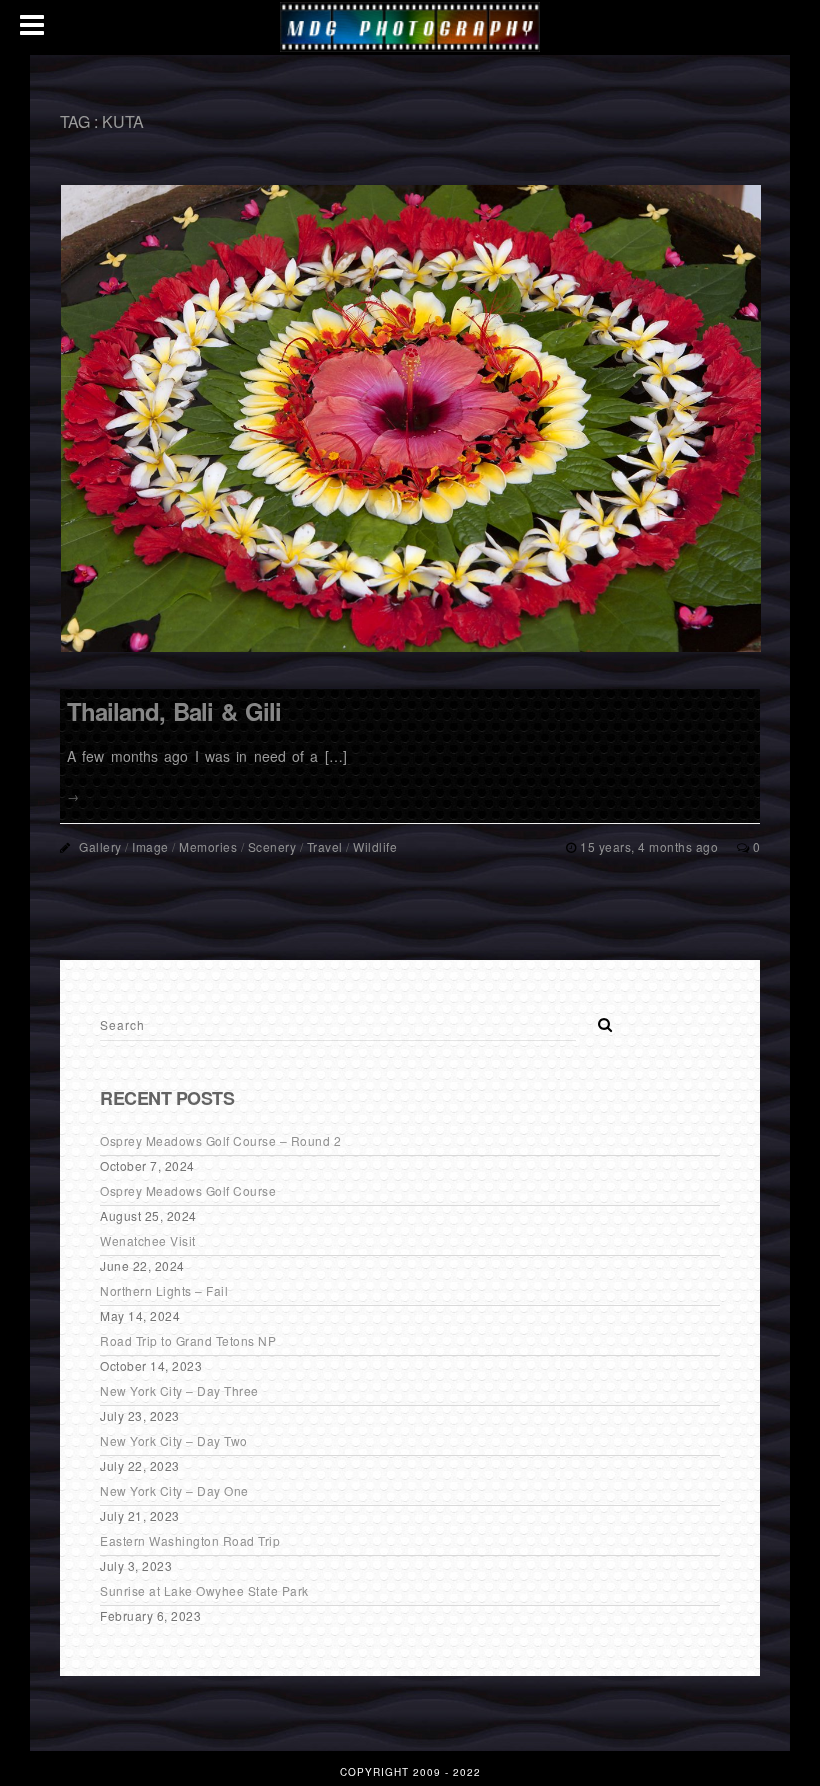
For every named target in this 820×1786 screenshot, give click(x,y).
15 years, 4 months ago (651, 846)
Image (150, 846)
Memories (208, 846)
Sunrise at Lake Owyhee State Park (204, 1590)
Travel (325, 846)
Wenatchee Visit (148, 1240)
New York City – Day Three (179, 1390)
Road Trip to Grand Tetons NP (188, 1340)
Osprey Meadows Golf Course (188, 1190)
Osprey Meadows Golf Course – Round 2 (220, 1140)
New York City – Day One (174, 1490)
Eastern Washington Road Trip (190, 1540)
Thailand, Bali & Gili (174, 711)
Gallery (100, 846)
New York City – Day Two (174, 1440)
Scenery (272, 846)
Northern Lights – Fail (164, 1290)
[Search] (598, 1019)
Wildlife (375, 846)
